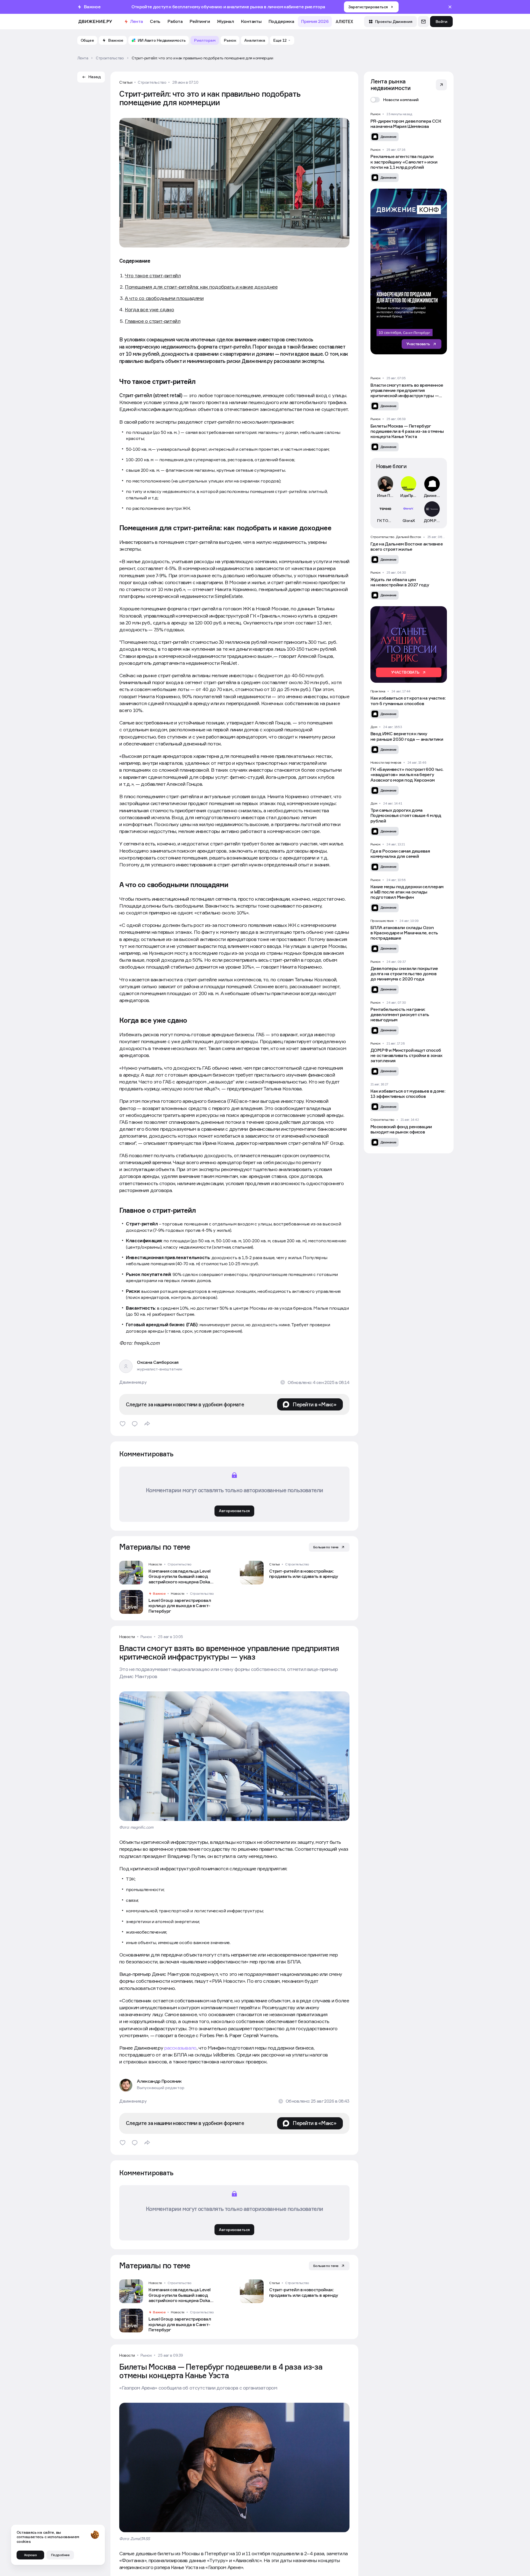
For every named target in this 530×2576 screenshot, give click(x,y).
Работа (175, 21)
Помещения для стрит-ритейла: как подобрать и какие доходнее (201, 287)
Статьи (126, 82)
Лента (137, 21)
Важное (159, 1594)
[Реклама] (409, 271)
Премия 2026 (315, 21)
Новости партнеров (386, 763)
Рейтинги (200, 21)
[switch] (395, 100)
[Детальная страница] (174, 1573)
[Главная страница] (95, 22)
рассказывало (180, 2048)
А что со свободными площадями (164, 298)
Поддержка (281, 21)
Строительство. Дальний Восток (396, 537)
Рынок (146, 1637)
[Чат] (423, 22)
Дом (374, 727)
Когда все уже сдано (149, 309)
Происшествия (382, 921)
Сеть (155, 21)
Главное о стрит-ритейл (153, 321)
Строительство (152, 82)
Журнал (225, 21)
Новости (155, 1564)
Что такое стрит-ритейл (153, 275)
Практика (378, 691)
